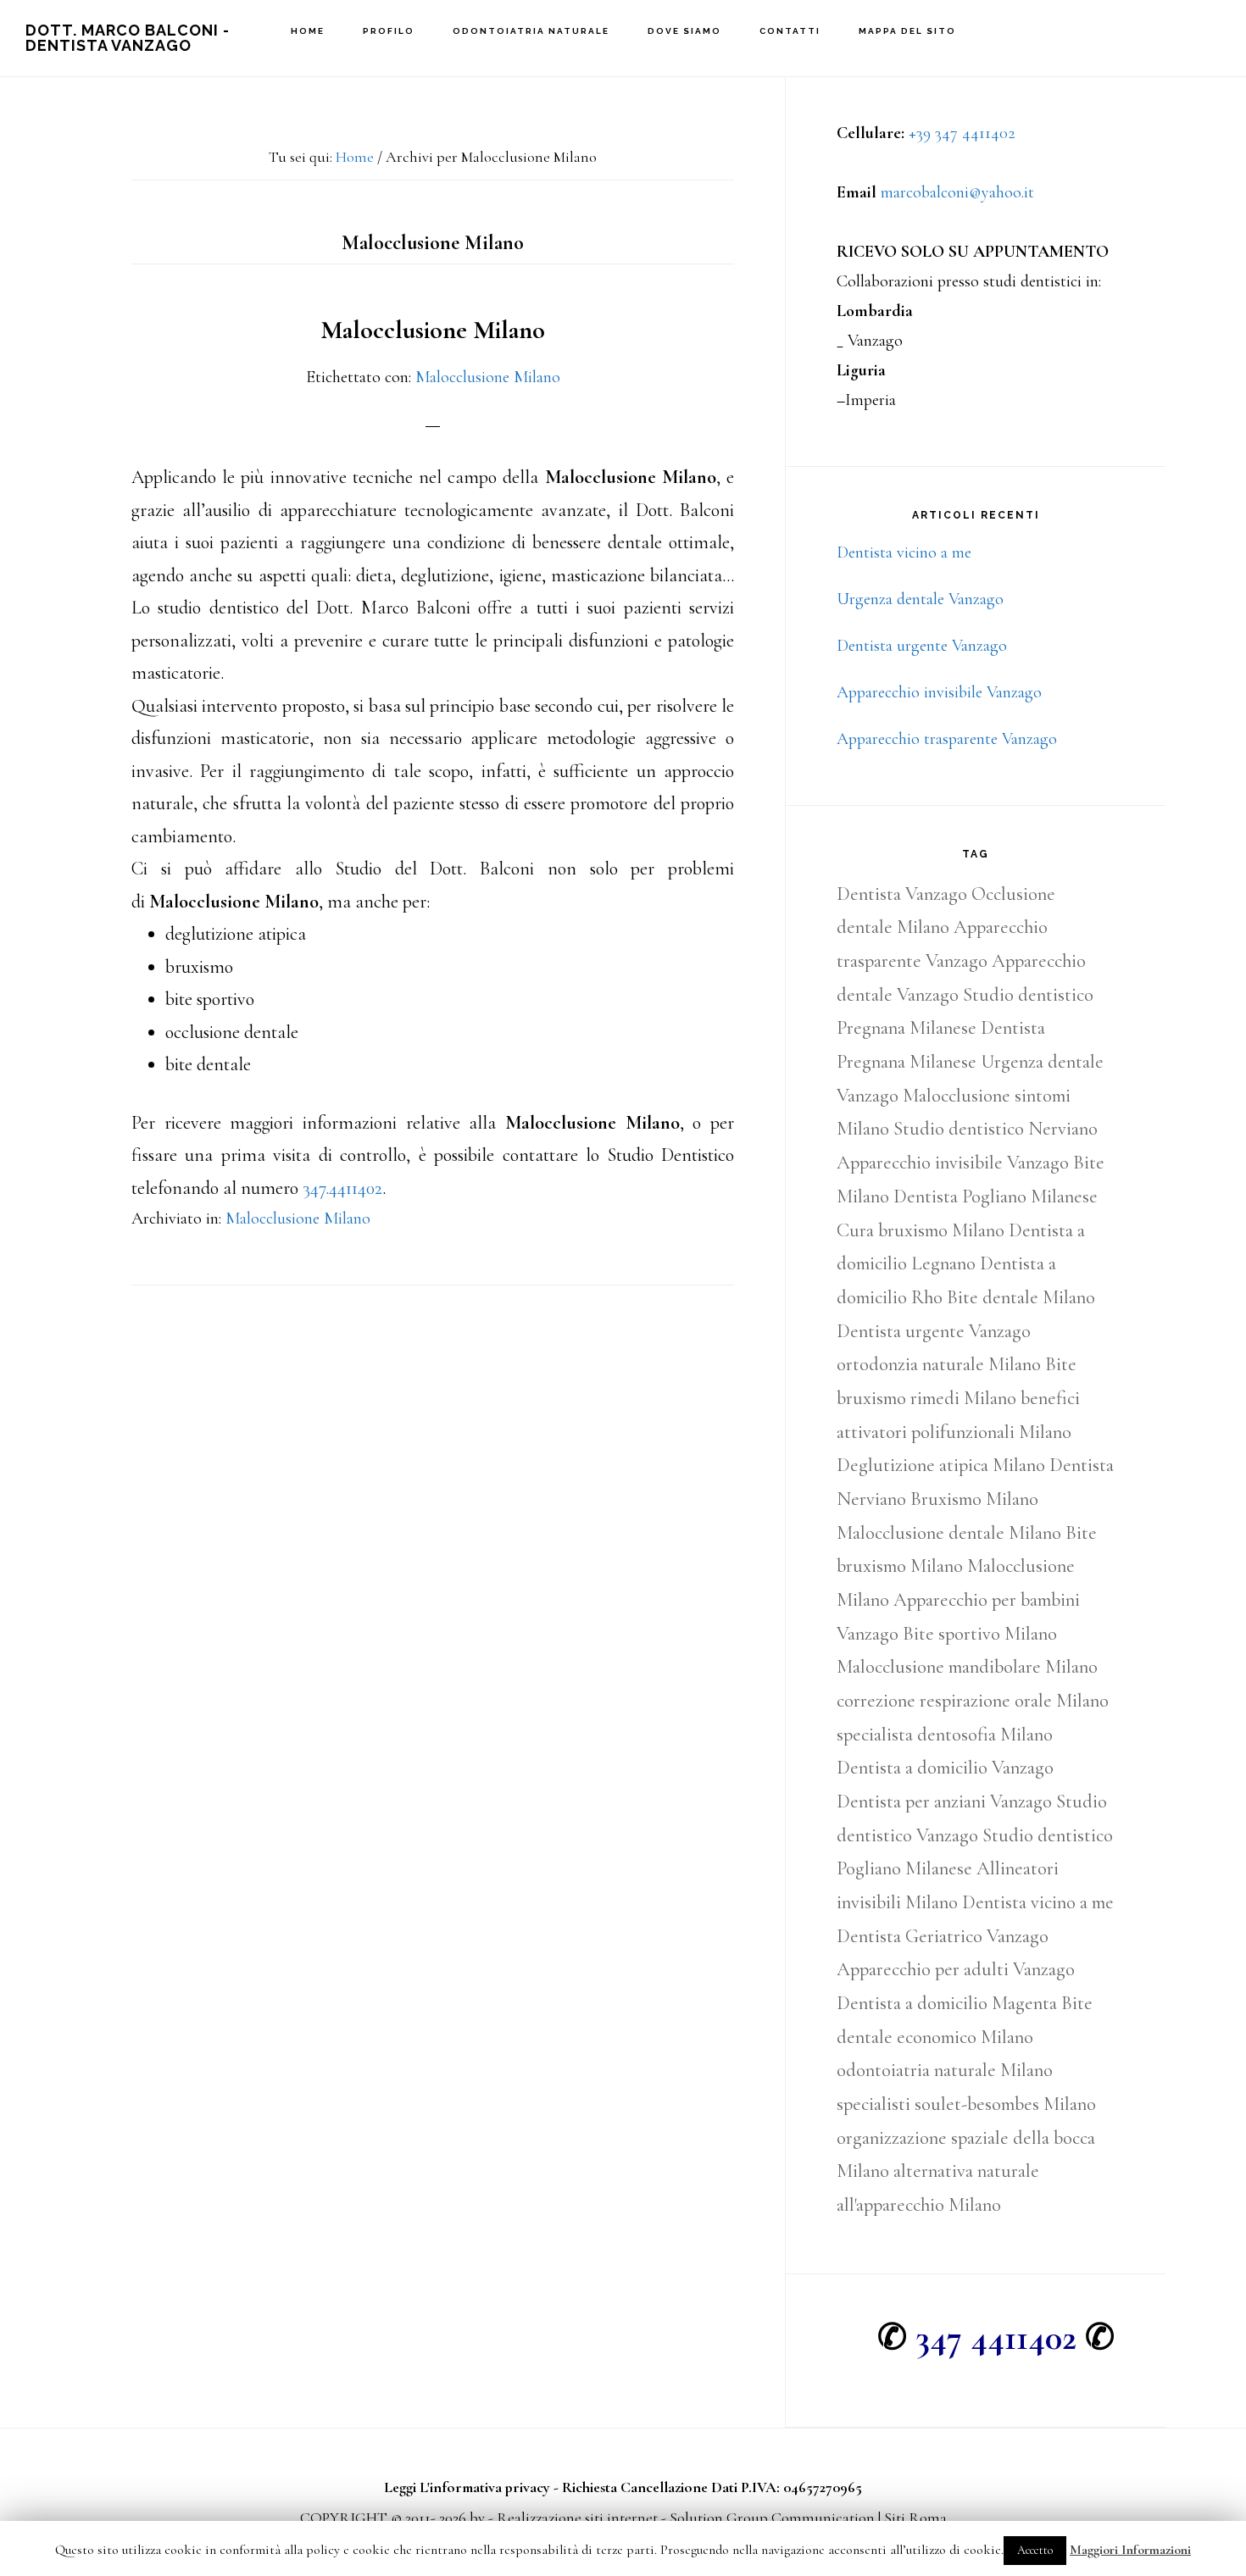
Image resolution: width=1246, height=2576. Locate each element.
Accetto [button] (1035, 2550)
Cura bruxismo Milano (921, 1230)
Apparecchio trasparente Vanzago (947, 739)
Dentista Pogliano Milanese (996, 1196)
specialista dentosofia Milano (945, 1735)
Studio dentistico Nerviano (996, 1129)
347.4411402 (342, 1188)
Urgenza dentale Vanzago (920, 599)
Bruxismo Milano (974, 1499)
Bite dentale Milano (1021, 1297)
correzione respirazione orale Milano (973, 1701)
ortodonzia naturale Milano (939, 1364)
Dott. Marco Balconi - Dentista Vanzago (128, 38)
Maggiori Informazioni (1130, 2550)
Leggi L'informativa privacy (467, 2487)
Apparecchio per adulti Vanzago (956, 1969)
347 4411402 (996, 2337)
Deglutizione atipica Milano (941, 1465)
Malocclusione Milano (433, 330)
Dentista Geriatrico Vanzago (943, 1936)
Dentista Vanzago (902, 894)
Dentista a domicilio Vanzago (945, 1768)
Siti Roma (915, 2518)
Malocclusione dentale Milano (949, 1533)
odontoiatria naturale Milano (945, 2070)
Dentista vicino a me (904, 552)
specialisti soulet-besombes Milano (966, 2104)
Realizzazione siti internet (577, 2518)
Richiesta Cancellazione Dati (650, 2487)
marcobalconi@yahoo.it (957, 192)
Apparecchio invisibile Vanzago (939, 692)
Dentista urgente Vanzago (922, 646)
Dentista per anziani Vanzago (944, 1802)
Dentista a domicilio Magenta (947, 2003)
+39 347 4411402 (962, 133)
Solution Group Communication (772, 2518)
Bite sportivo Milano (980, 1634)
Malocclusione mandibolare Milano (967, 1667)
